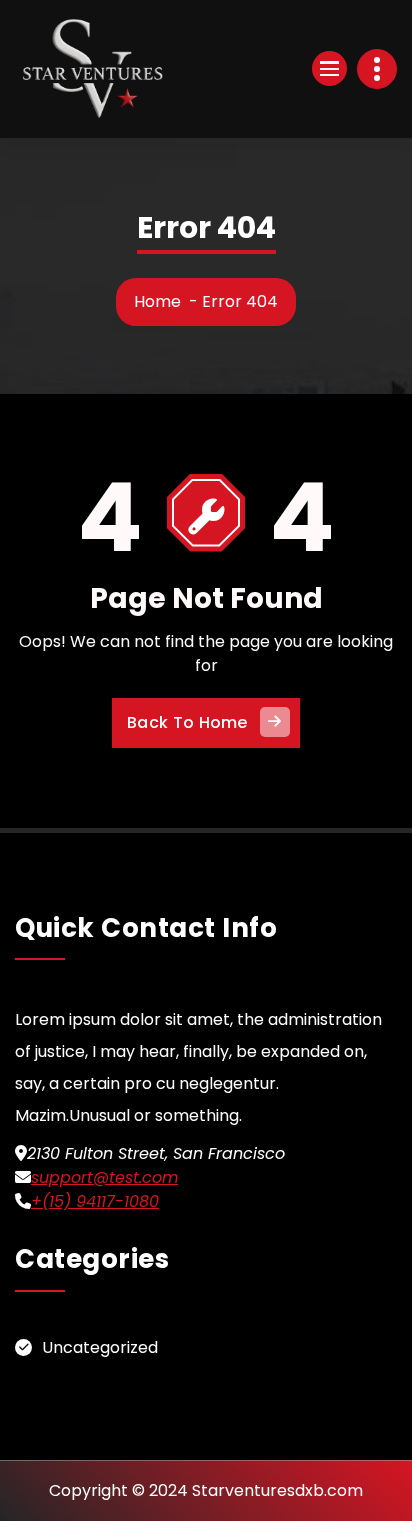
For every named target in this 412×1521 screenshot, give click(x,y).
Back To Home (187, 722)
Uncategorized (100, 1347)
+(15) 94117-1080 (95, 1201)
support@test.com (104, 1177)
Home (157, 301)
